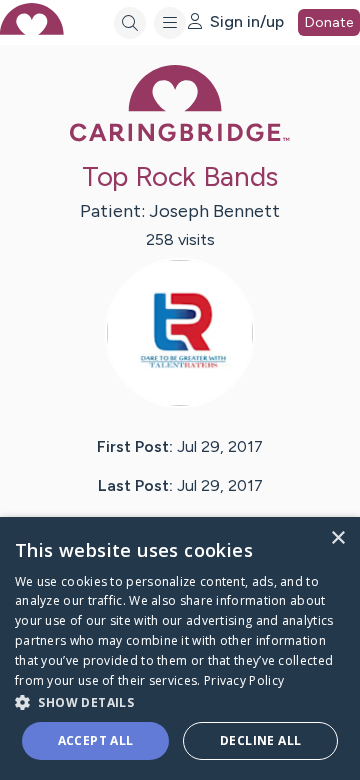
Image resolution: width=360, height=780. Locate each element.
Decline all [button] (260, 740)
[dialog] (180, 648)
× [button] (337, 538)
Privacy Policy (244, 680)
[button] (180, 701)
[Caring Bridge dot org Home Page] (180, 137)
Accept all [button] (96, 740)
